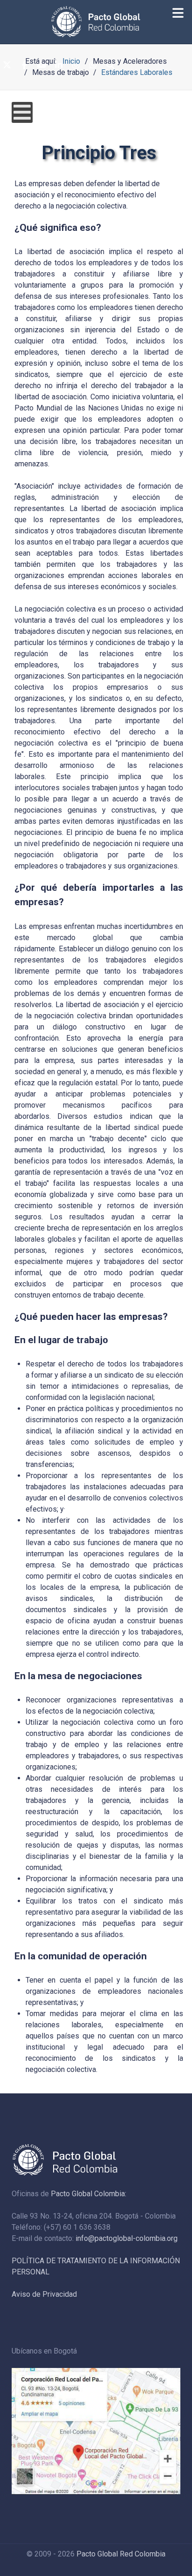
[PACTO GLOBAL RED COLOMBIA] (96, 22)
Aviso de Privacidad (44, 2294)
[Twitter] (7, 66)
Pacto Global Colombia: (89, 2194)
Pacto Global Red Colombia (121, 2554)
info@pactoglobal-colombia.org (127, 2238)
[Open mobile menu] (22, 112)
